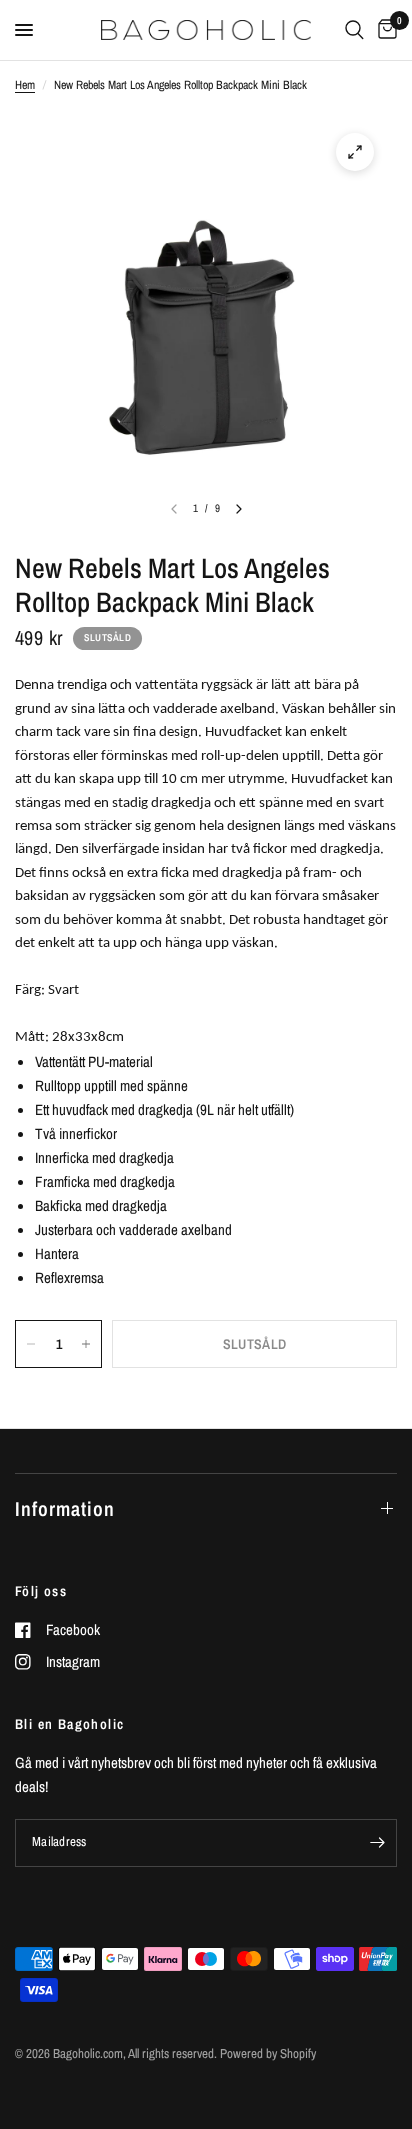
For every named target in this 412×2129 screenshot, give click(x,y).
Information (65, 1508)
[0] (384, 30)
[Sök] (354, 30)
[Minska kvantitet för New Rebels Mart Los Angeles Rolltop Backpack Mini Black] (31, 1344)
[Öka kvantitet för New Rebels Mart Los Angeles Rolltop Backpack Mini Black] (86, 1344)
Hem (25, 85)
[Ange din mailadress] (377, 1843)
